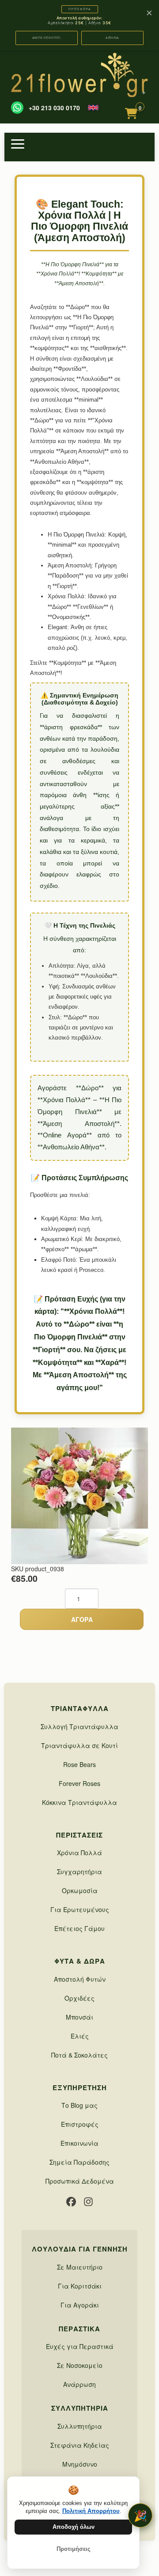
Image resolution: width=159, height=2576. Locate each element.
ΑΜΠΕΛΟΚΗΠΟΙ (47, 38)
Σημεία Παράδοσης (79, 2162)
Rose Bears (79, 1764)
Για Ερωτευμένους (80, 1909)
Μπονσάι (79, 2017)
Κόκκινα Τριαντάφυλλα (79, 1802)
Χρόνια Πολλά (79, 1853)
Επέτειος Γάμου (79, 1928)
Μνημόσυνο (80, 2464)
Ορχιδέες (79, 1998)
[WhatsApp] (17, 108)
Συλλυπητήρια (80, 2426)
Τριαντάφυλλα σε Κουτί (79, 1745)
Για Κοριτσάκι (80, 2286)
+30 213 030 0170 (54, 108)
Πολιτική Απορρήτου (91, 2511)
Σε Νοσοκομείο (80, 2365)
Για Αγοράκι (80, 2305)
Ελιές (80, 2036)
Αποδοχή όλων (74, 2527)
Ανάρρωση (79, 2384)
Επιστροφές (80, 2124)
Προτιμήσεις (74, 2549)
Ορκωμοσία (80, 1890)
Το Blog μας (79, 2105)
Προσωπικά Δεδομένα (80, 2181)
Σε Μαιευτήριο (80, 2267)
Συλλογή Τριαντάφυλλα (79, 1726)
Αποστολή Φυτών (80, 1979)
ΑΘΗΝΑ (112, 38)
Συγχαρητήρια (79, 1871)
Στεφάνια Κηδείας (80, 2445)
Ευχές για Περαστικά (80, 2346)
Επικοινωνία (79, 2143)
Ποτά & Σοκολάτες (79, 2055)
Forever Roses (79, 1783)
